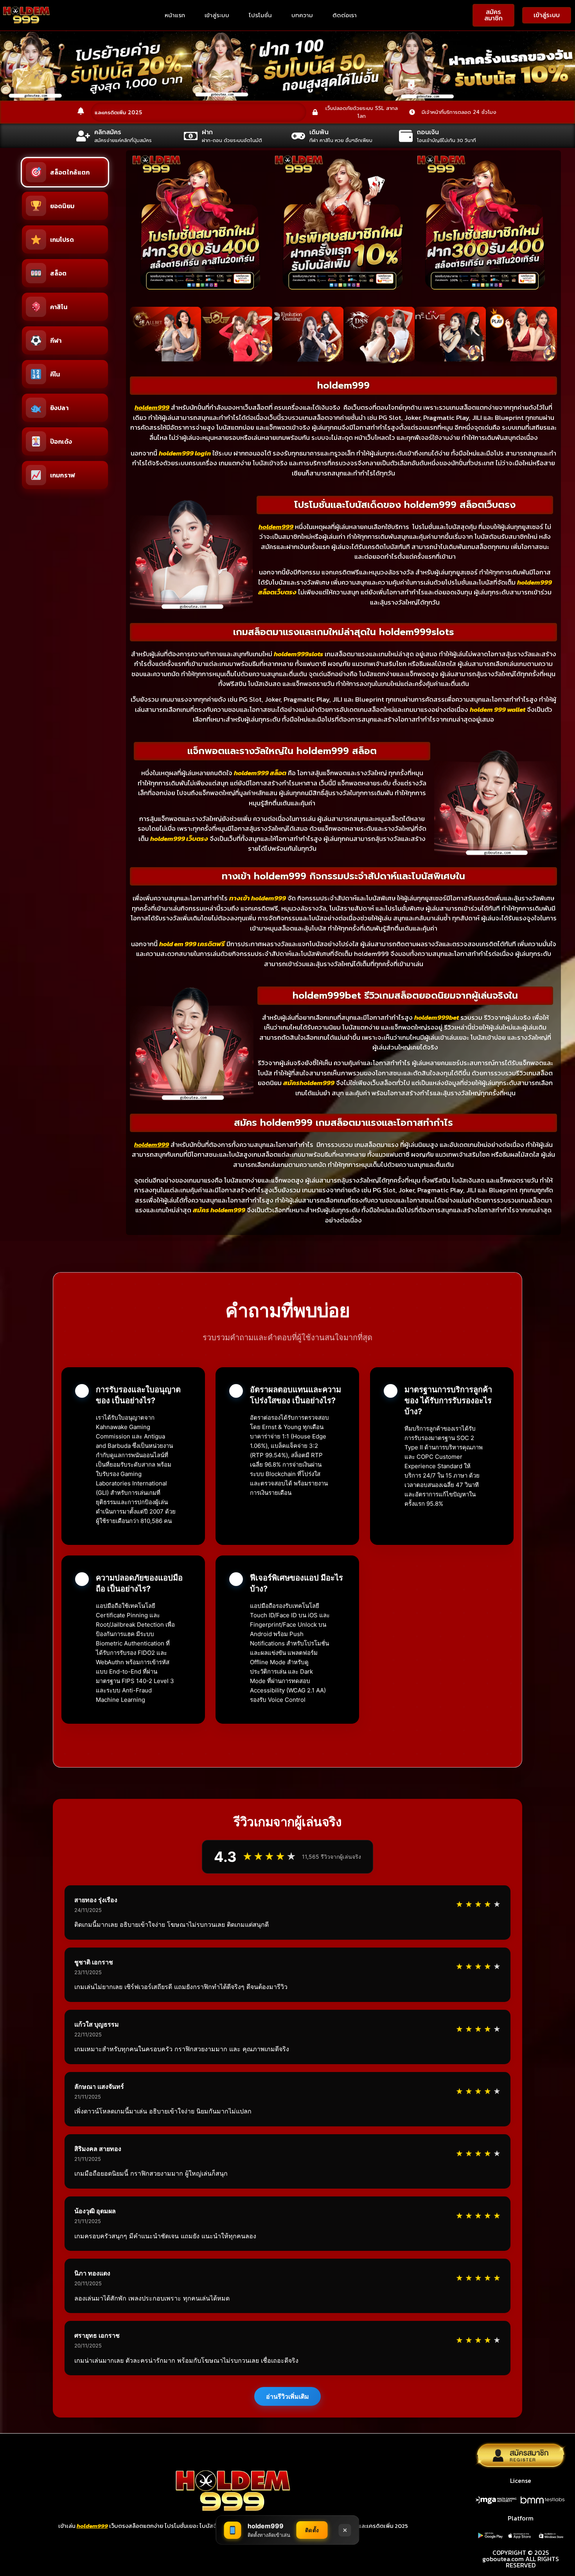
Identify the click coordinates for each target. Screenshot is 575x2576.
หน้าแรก (175, 15)
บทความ (302, 15)
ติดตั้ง (312, 2530)
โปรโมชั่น (260, 15)
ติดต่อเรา (345, 15)
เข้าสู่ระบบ (217, 15)
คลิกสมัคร (108, 132)
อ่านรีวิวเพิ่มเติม (287, 2396)
